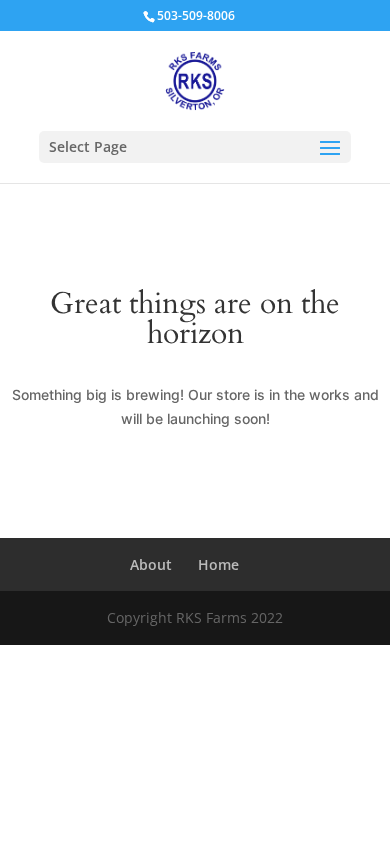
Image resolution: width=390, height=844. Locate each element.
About (151, 564)
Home (218, 564)
